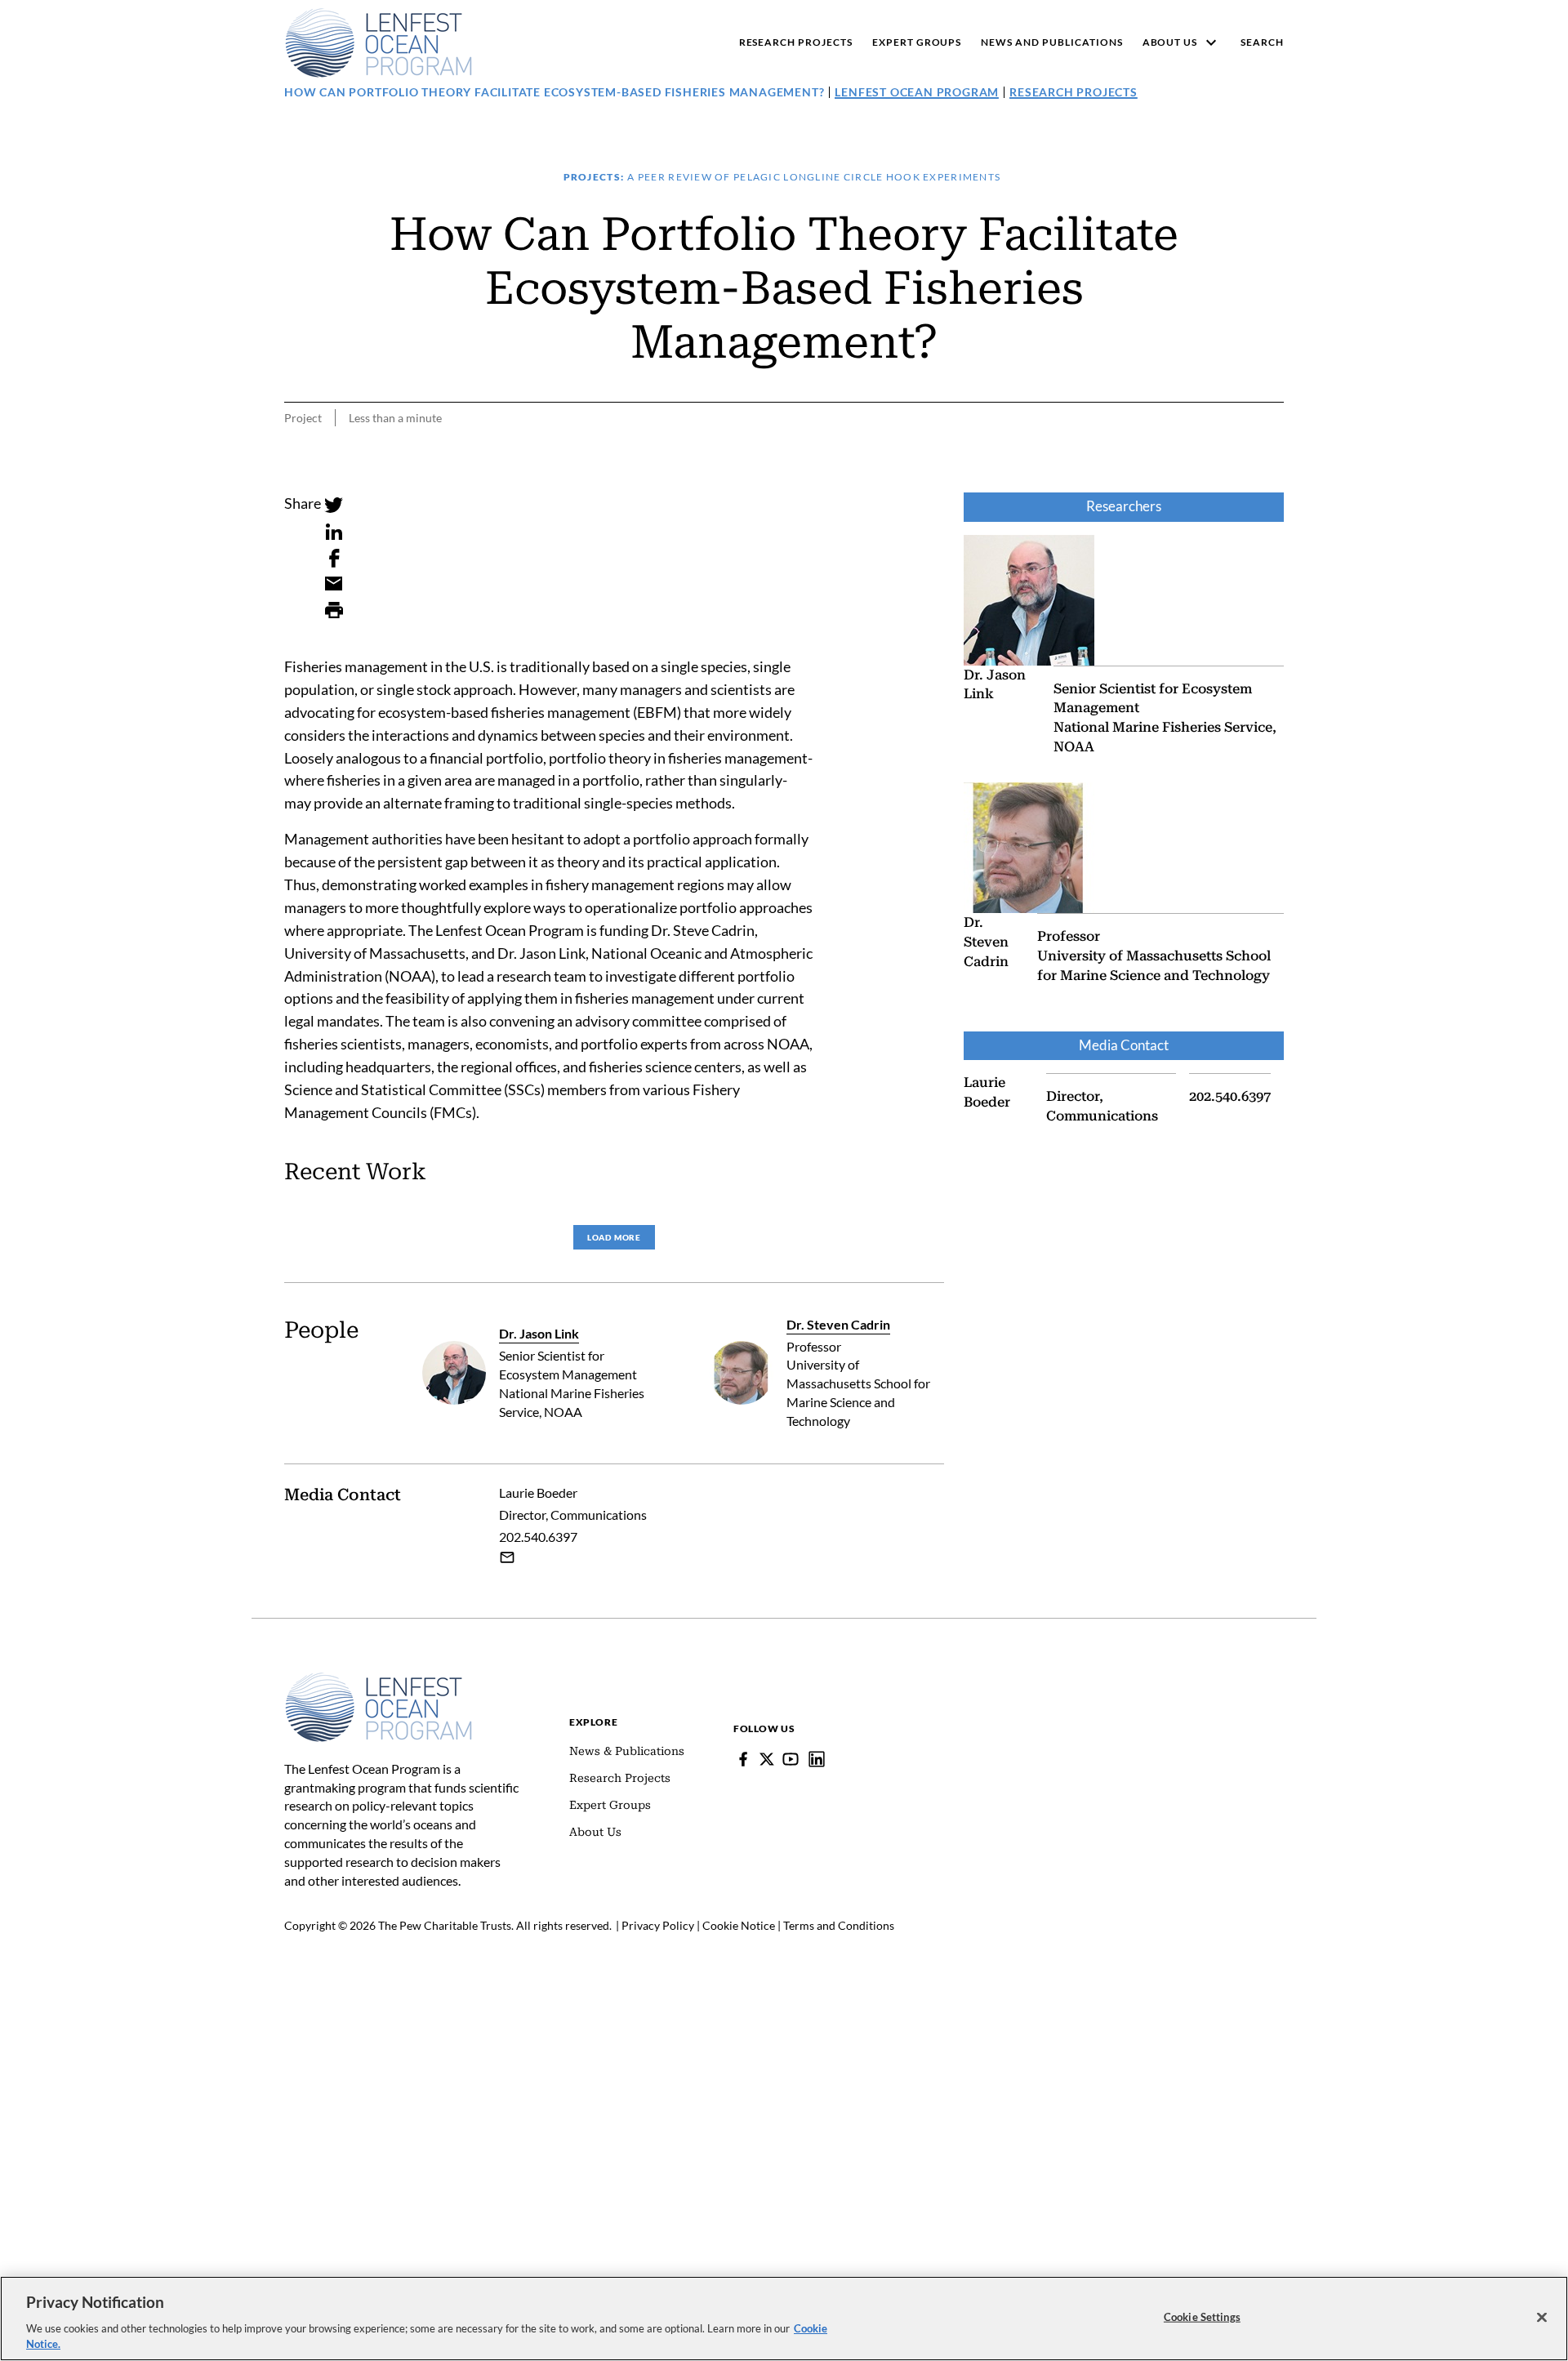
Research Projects (1074, 92)
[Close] (1542, 2318)
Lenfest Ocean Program (917, 92)
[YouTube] (791, 1759)
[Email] (334, 584)
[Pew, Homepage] (379, 42)
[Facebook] (334, 558)
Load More (614, 1237)
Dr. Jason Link (539, 1333)
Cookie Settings (1202, 2317)
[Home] (379, 1680)
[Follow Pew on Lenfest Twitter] (767, 1759)
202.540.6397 (538, 1537)
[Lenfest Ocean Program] (817, 1759)
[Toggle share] (1274, 481)
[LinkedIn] (334, 532)
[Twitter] (334, 506)
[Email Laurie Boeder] (507, 1557)
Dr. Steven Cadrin (838, 1324)
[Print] (334, 610)
